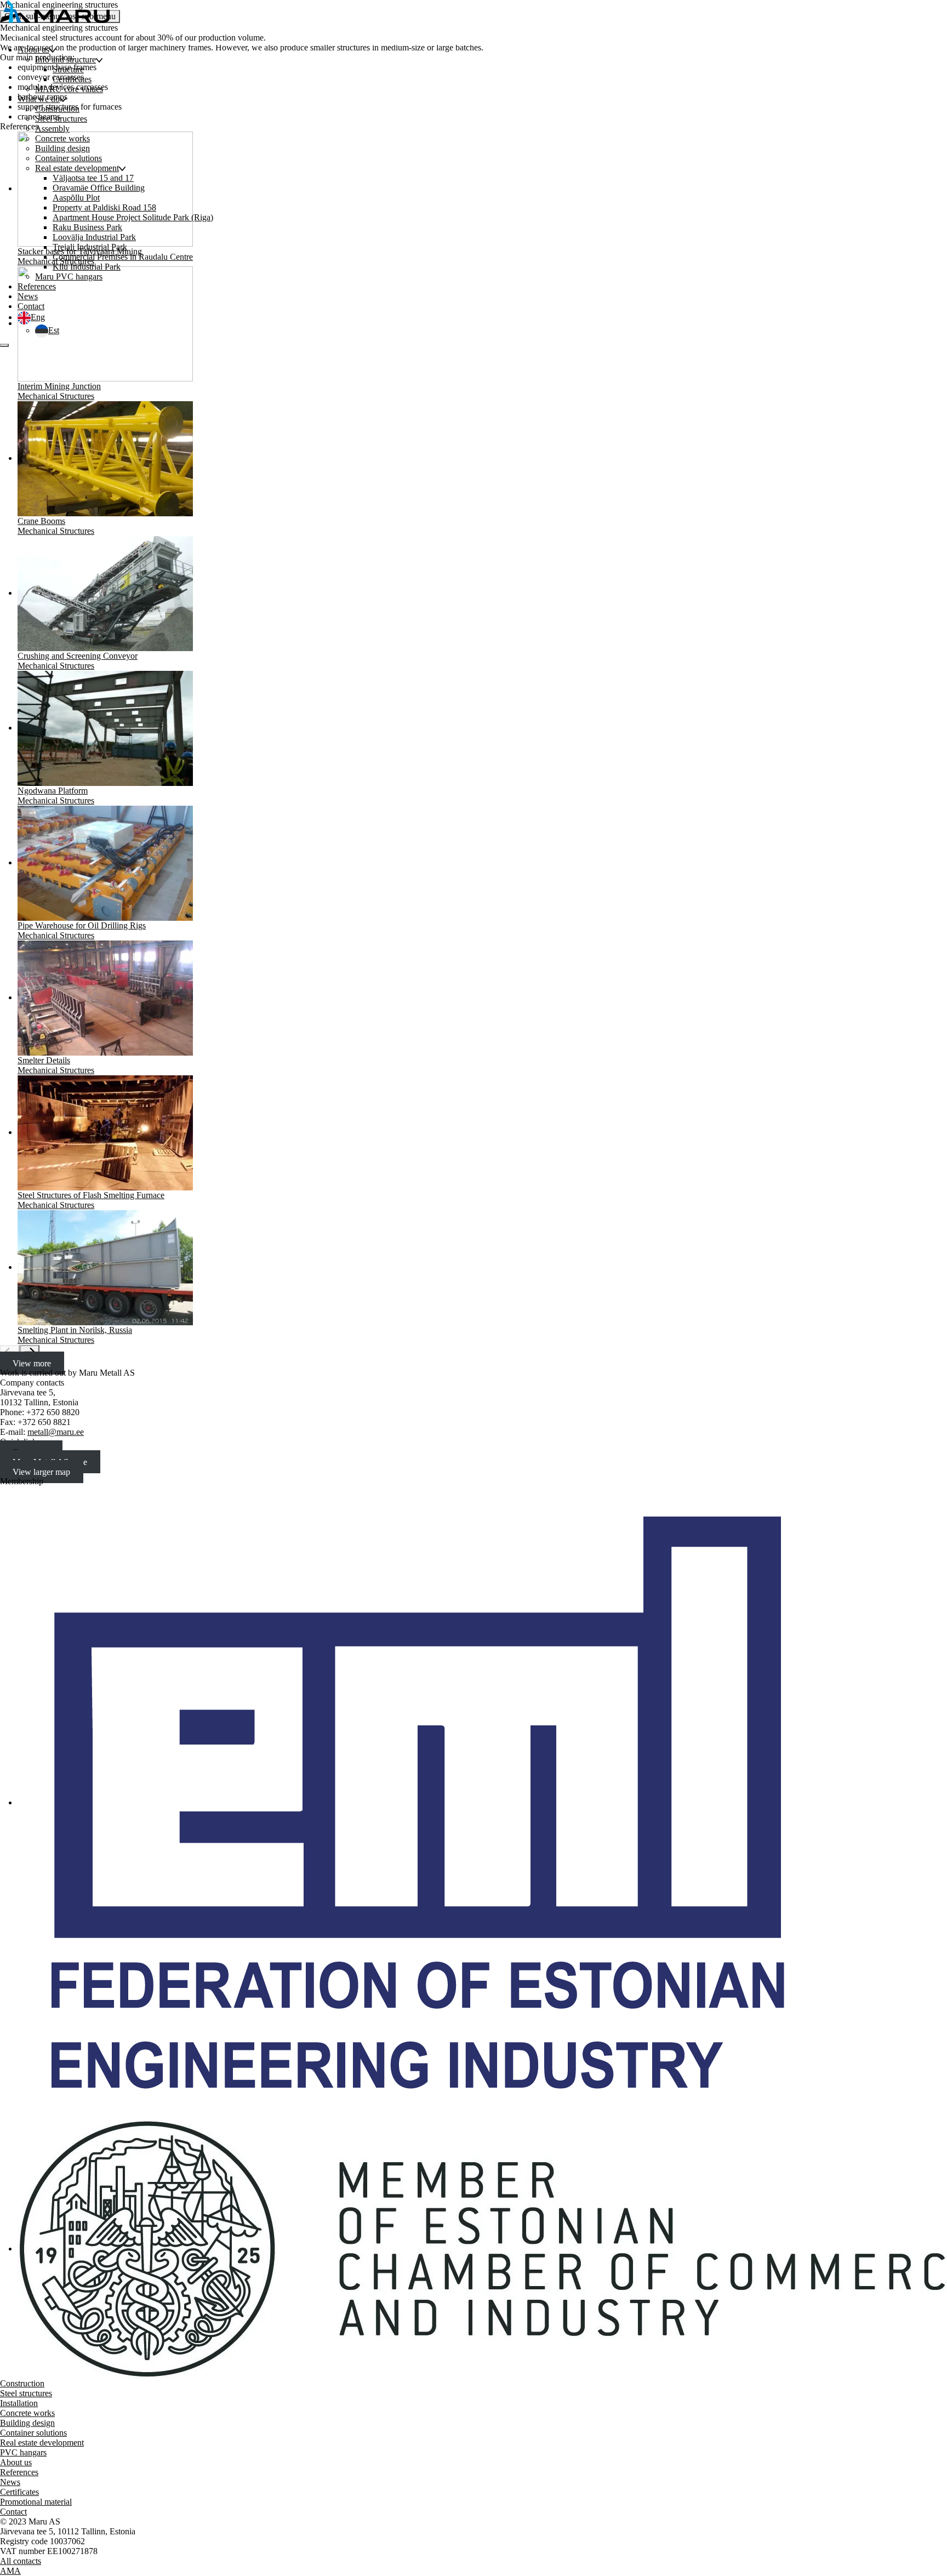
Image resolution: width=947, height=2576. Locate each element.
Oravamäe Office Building (99, 188)
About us (33, 50)
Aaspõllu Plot (76, 198)
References (37, 286)
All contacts (21, 2561)
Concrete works (62, 138)
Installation (19, 2403)
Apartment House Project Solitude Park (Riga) (133, 217)
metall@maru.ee (56, 1432)
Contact (31, 306)
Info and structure (65, 59)
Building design (62, 148)
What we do (39, 99)
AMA (10, 2571)
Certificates (72, 79)
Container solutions (69, 158)
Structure (68, 69)
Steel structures (61, 119)
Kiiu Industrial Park (87, 267)
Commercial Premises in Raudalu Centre (123, 257)
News (28, 296)
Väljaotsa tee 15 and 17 (93, 178)
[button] (31, 317)
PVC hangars (23, 2452)
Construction (57, 109)
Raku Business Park (87, 227)
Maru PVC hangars (69, 277)
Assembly (52, 129)
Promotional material (36, 2502)
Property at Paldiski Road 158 (104, 207)
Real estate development (77, 168)
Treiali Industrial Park (90, 247)
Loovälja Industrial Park (94, 237)
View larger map (41, 1471)
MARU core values (69, 89)
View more (32, 1363)
